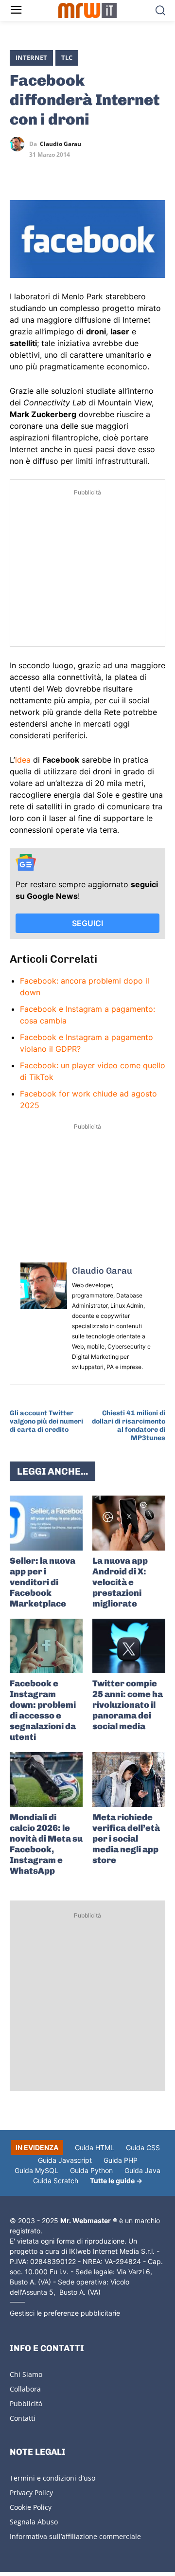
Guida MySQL (36, 2170)
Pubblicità (26, 2403)
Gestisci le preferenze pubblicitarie (65, 2313)
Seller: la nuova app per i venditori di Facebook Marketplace (43, 1582)
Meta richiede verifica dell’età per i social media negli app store (126, 1839)
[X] (19, 172)
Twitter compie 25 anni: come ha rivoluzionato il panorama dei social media (128, 1705)
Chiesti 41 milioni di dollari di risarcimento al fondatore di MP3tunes (129, 1425)
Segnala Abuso (34, 2522)
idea (23, 760)
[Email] (109, 172)
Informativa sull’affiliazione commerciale (75, 2536)
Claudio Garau (61, 144)
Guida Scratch (56, 2181)
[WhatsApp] (64, 172)
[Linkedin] (42, 172)
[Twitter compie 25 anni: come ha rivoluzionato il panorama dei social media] (129, 1646)
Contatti (23, 2418)
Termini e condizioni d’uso (52, 2478)
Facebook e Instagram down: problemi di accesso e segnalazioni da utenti (43, 1710)
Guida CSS (143, 2147)
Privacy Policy (31, 2493)
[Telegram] (87, 172)
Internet (31, 57)
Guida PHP (121, 2160)
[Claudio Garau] (19, 144)
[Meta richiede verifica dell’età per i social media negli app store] (129, 1780)
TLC (67, 57)
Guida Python (91, 2170)
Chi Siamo (26, 2374)
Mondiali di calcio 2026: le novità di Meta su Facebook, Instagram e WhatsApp (46, 1844)
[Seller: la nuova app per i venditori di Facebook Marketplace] (46, 1523)
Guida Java (142, 2170)
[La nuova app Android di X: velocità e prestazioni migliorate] (129, 1523)
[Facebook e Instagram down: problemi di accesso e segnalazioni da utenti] (46, 1646)
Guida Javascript (65, 2160)
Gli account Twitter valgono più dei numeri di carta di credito (46, 1421)
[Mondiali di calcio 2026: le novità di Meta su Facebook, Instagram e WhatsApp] (46, 1780)
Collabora (25, 2389)
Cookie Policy (31, 2507)
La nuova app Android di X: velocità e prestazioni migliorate (120, 1582)
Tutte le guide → (116, 2181)
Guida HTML (95, 2147)
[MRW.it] (87, 10)
